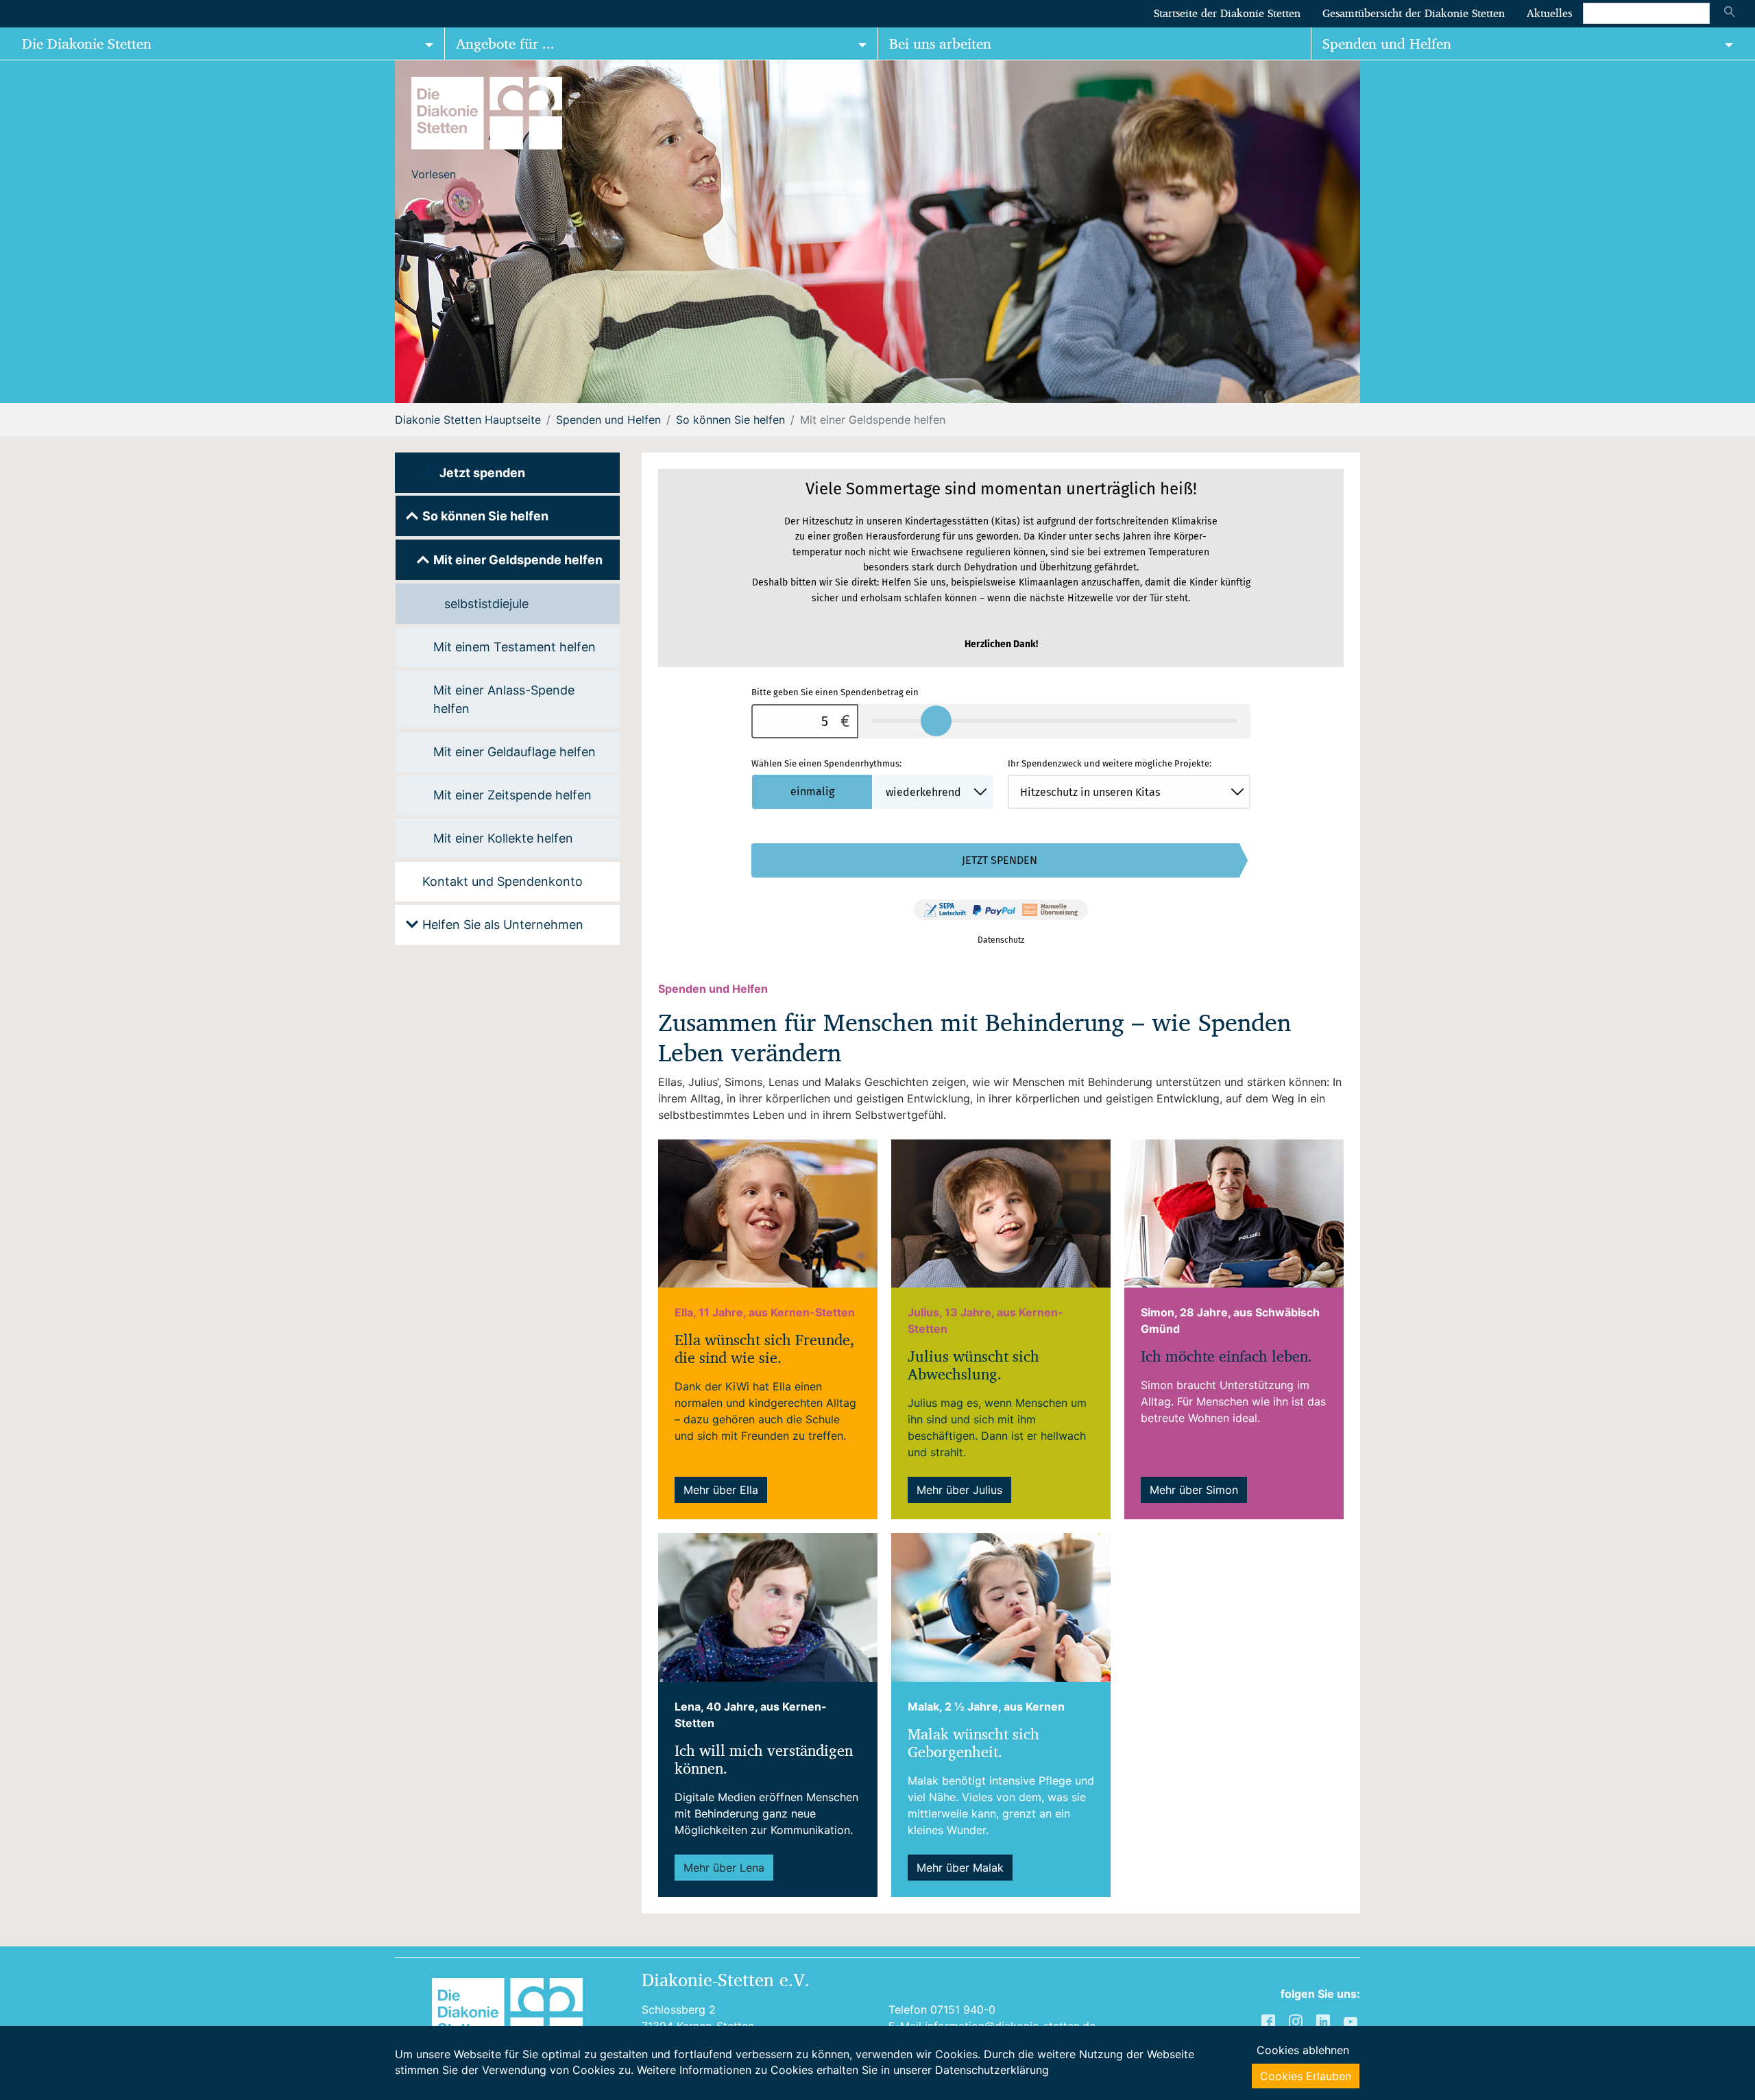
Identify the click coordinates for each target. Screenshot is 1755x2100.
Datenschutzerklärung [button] (992, 2070)
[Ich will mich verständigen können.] (768, 1606)
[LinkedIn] (1324, 2021)
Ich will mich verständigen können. (764, 1760)
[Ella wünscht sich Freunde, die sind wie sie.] (768, 1212)
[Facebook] (1270, 2021)
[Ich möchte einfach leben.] (1234, 1212)
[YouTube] (1352, 2021)
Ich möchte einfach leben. (1226, 1356)
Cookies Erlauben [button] (1306, 2076)
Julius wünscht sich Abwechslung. (973, 1365)
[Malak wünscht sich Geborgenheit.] (1001, 1606)
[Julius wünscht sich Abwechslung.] (1001, 1212)
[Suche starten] (1730, 13)
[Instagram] (1297, 2021)
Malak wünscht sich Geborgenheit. (973, 1743)
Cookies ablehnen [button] (1303, 2050)
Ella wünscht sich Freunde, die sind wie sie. (764, 1349)
